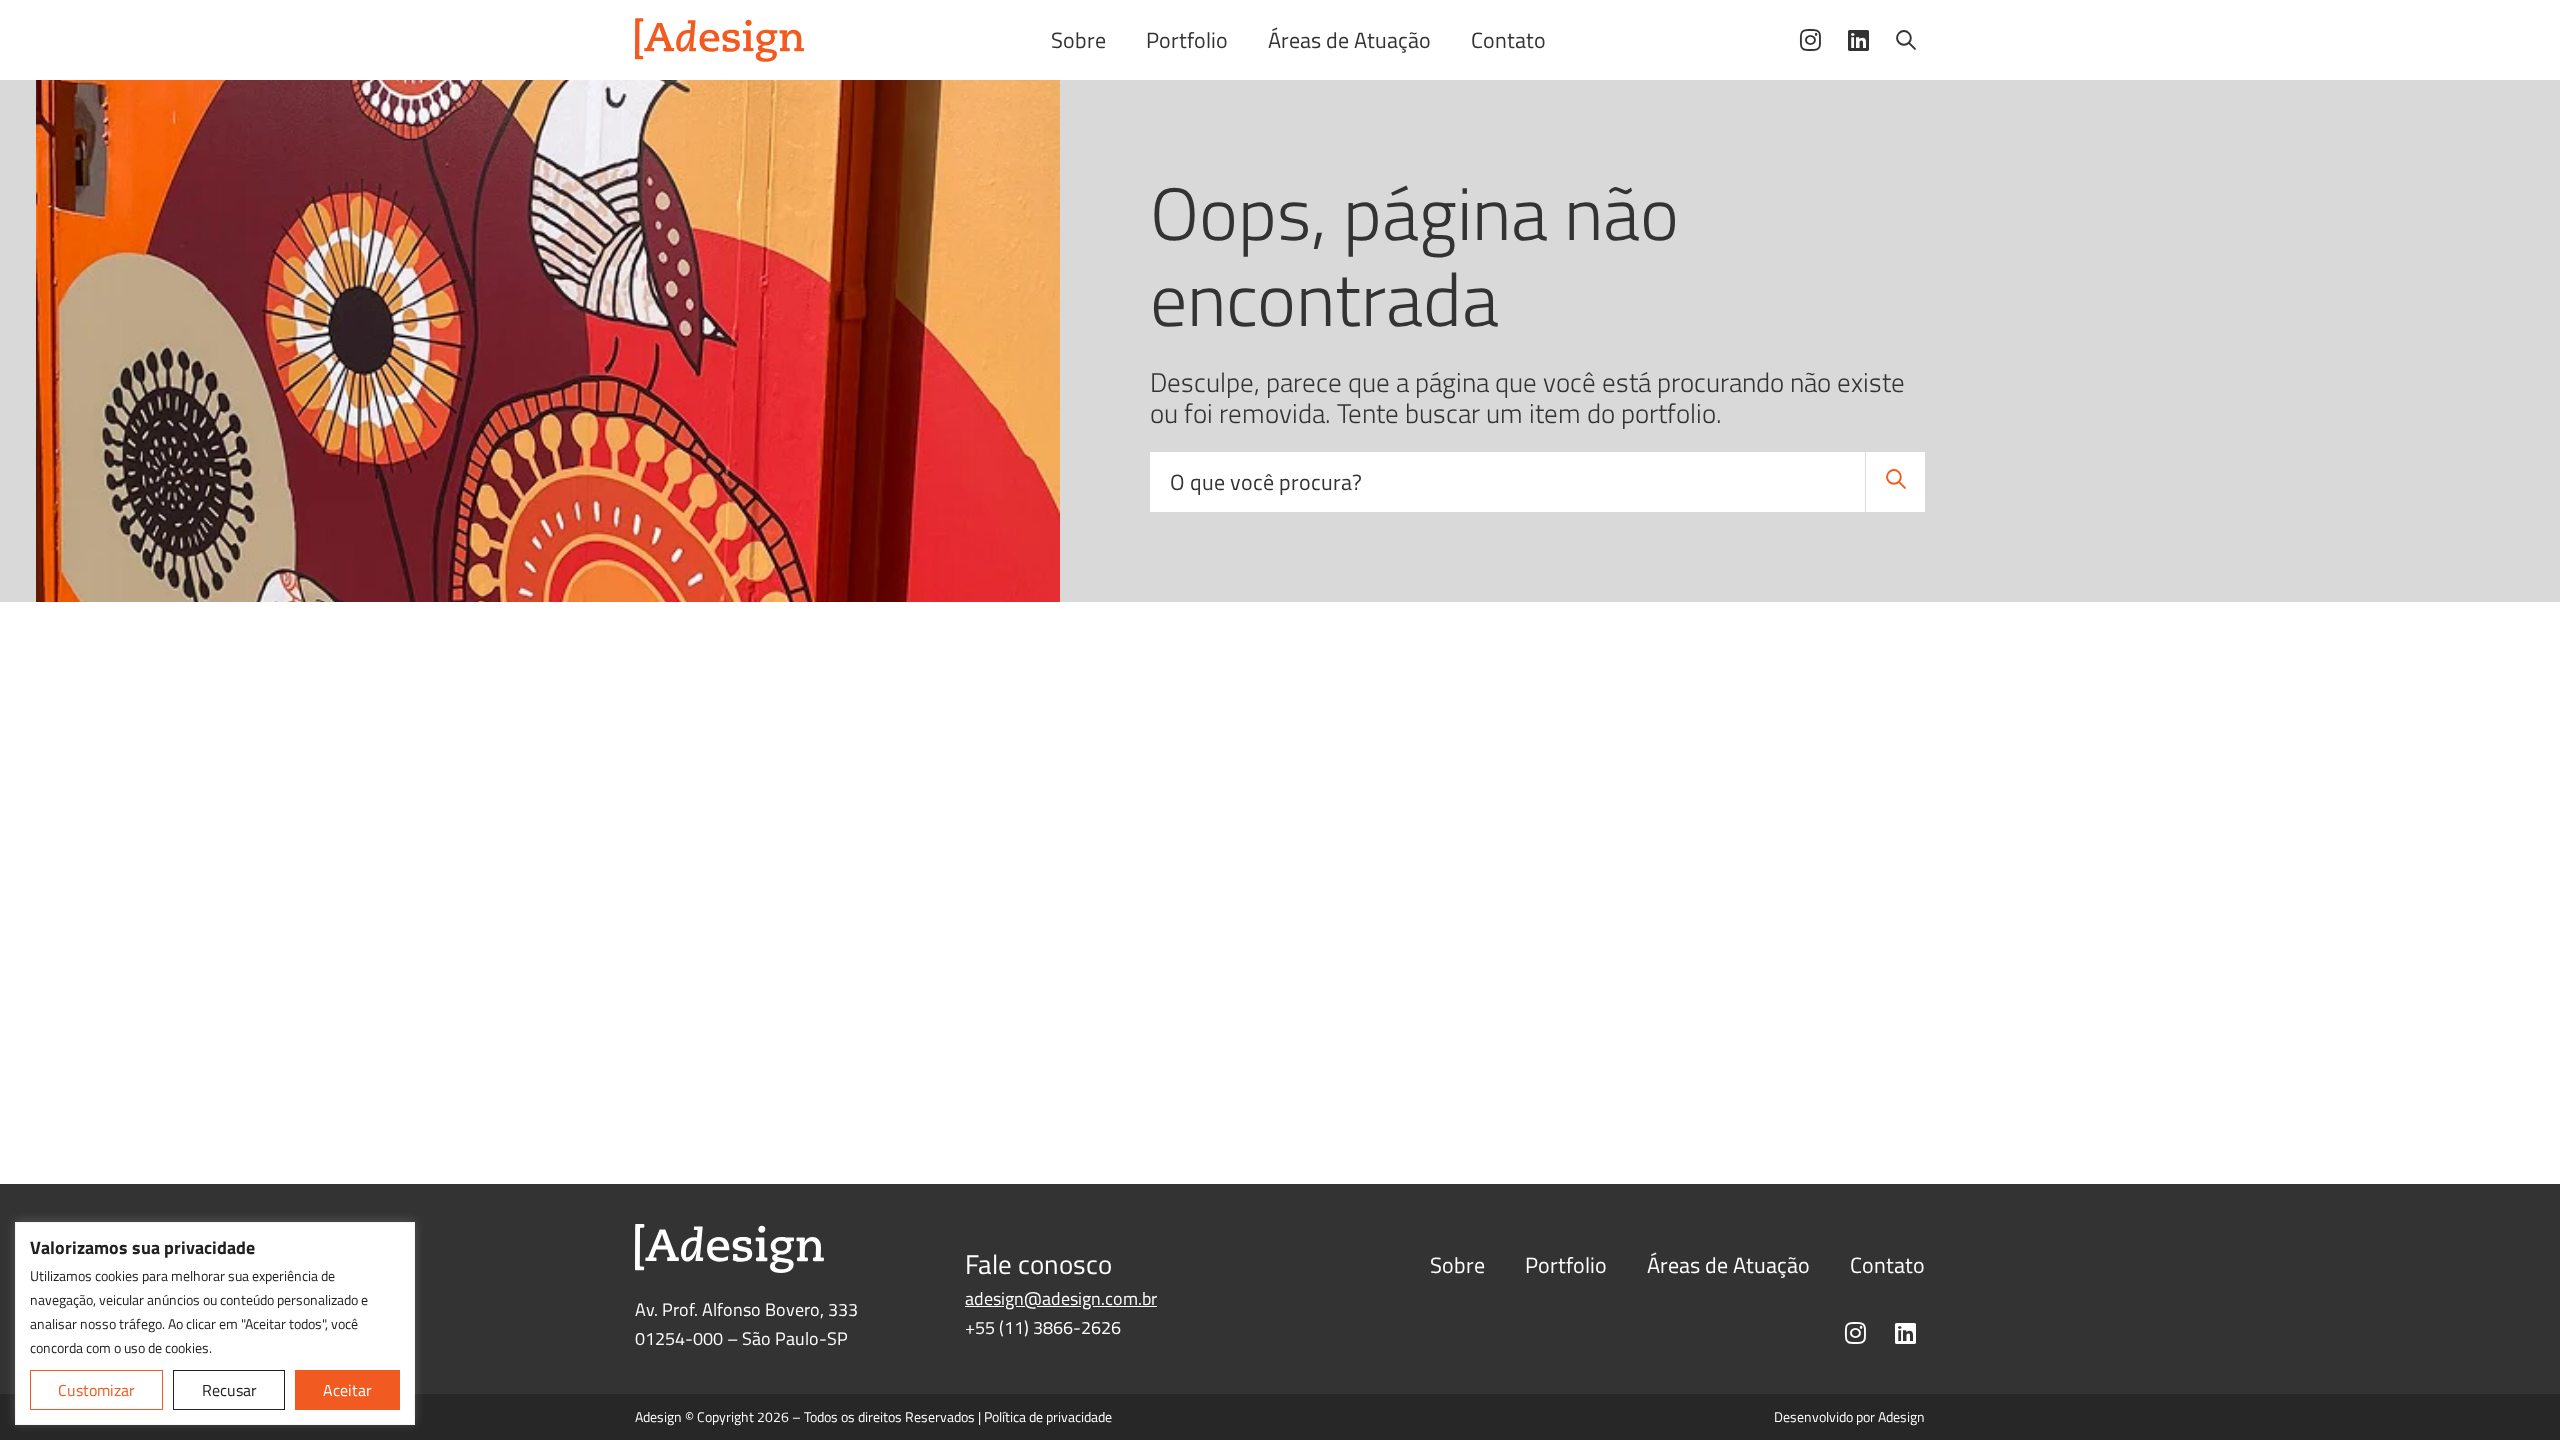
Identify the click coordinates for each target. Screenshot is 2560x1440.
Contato (1508, 40)
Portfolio (1187, 40)
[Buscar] (1906, 40)
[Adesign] (720, 40)
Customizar (96, 1390)
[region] (215, 1323)
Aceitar (347, 1390)
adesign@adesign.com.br (1061, 1298)
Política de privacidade (1048, 1416)
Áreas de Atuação (1349, 40)
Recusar (229, 1390)
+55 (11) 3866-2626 (1043, 1327)
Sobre (1078, 40)
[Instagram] (1810, 40)
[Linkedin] (1858, 40)
